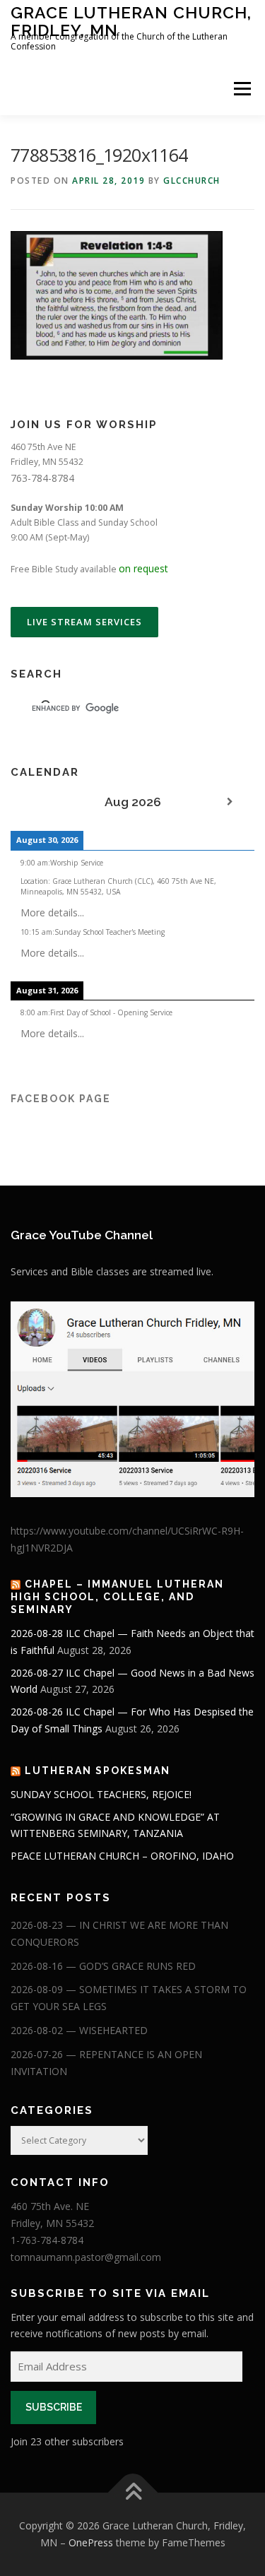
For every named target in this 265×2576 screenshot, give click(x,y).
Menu (241, 89)
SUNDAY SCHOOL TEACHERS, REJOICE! (101, 1794)
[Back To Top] (132, 2493)
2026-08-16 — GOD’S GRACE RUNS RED (103, 1966)
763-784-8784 (42, 478)
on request (143, 568)
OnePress (91, 2542)
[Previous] (35, 802)
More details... (52, 912)
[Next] (230, 802)
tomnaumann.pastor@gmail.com (86, 2257)
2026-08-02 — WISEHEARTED (79, 2030)
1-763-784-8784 (47, 2240)
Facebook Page (61, 1099)
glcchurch (192, 181)
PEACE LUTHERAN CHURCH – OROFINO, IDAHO (122, 1856)
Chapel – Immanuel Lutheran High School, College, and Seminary (117, 1597)
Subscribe (54, 2407)
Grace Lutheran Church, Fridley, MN (131, 21)
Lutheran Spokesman (98, 1771)
